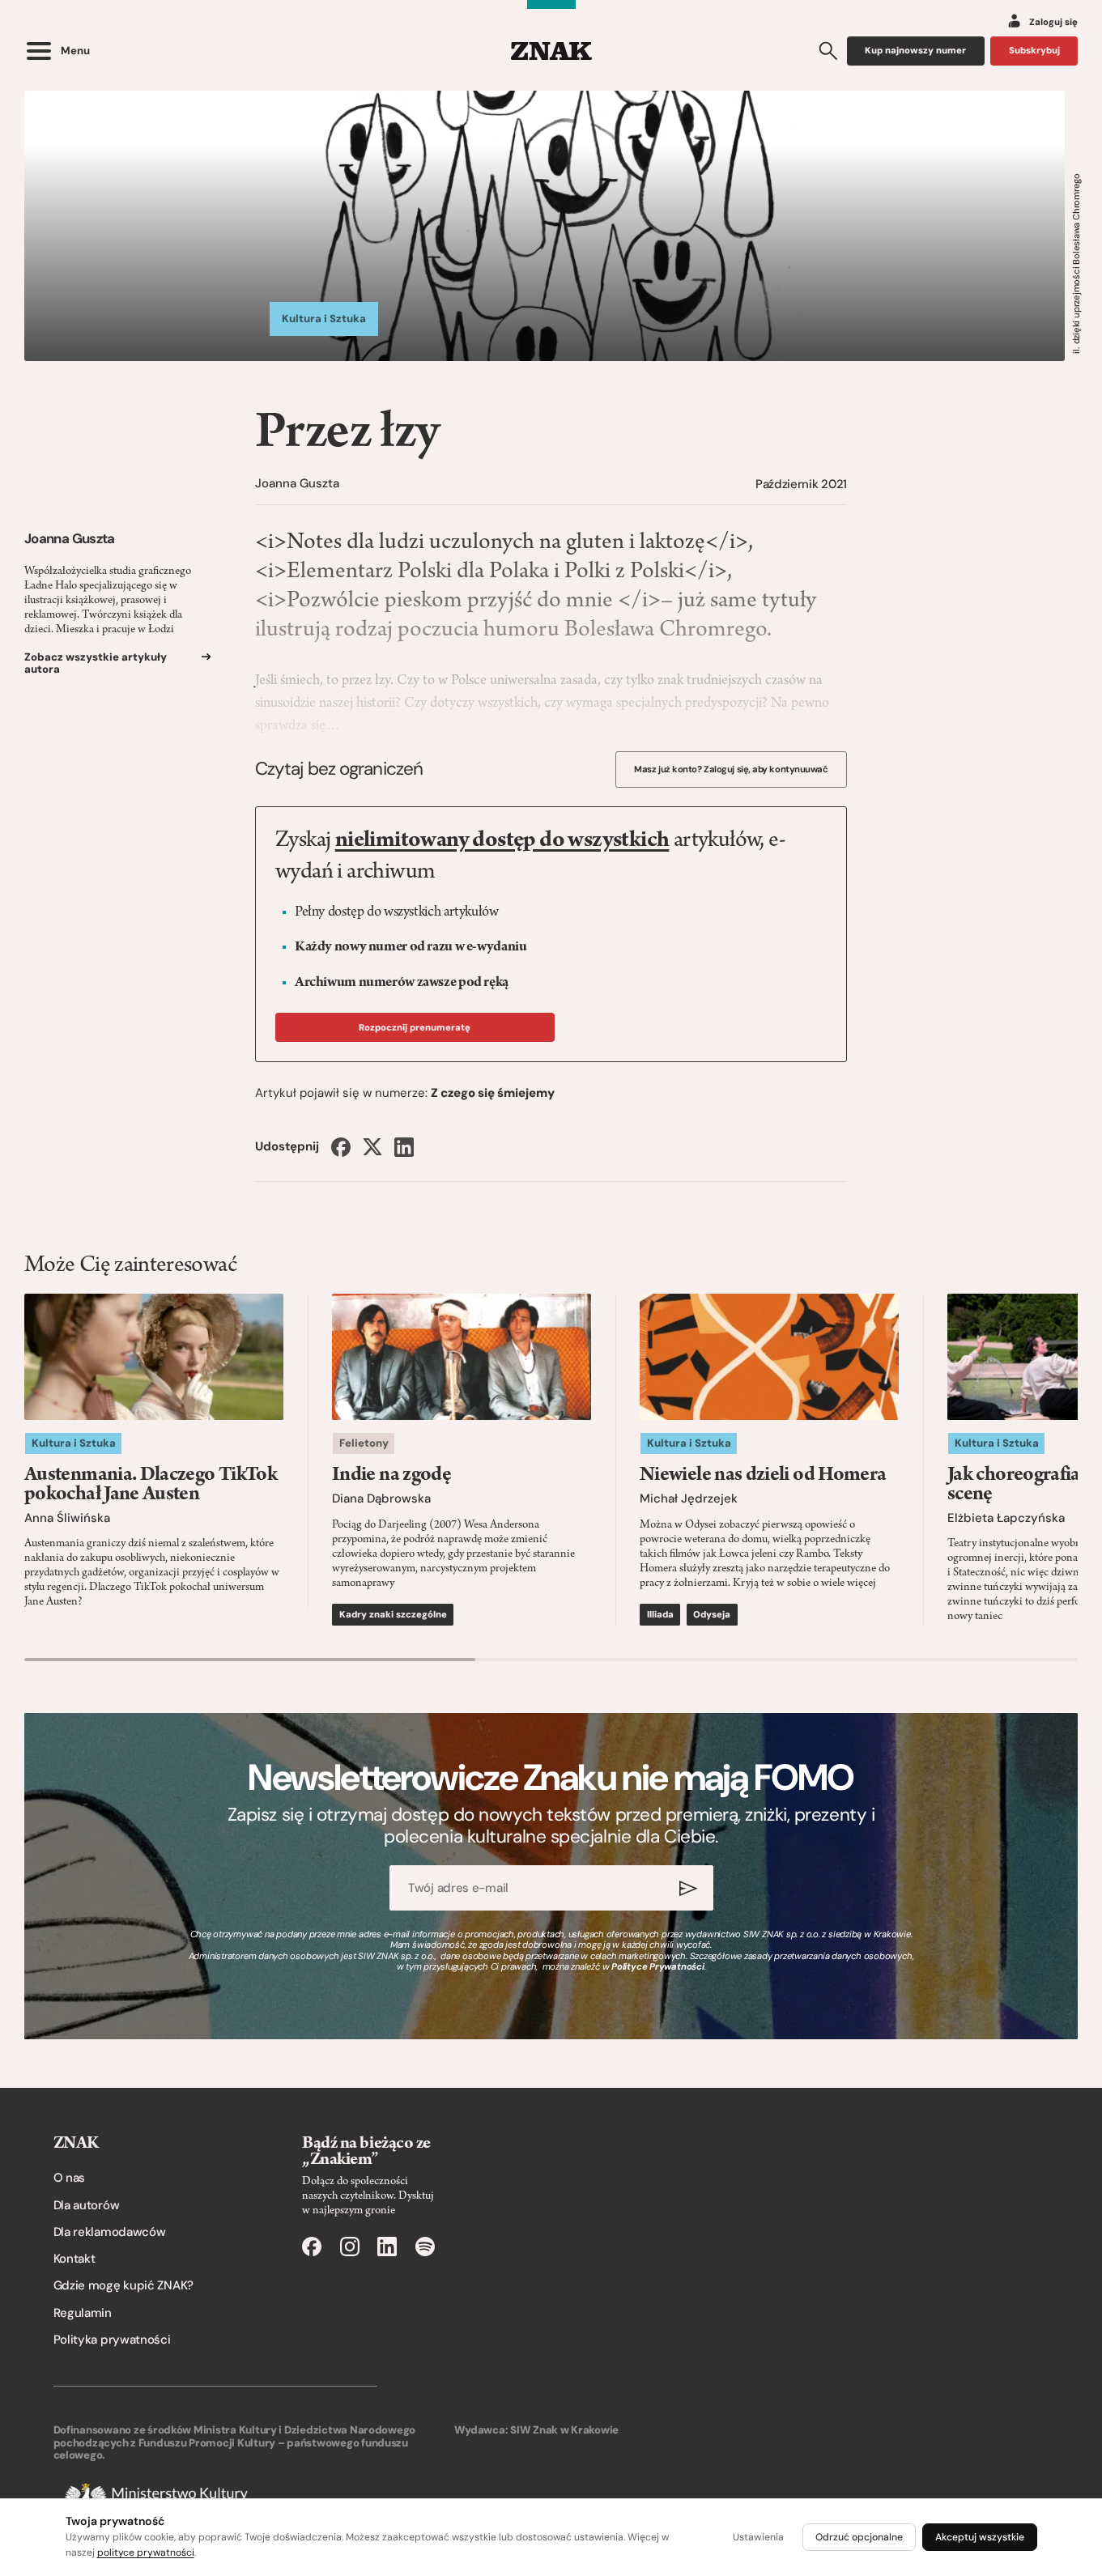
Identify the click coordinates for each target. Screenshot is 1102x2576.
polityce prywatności (146, 2553)
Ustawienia (758, 2537)
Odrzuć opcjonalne (859, 2537)
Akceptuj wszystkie (980, 2537)
